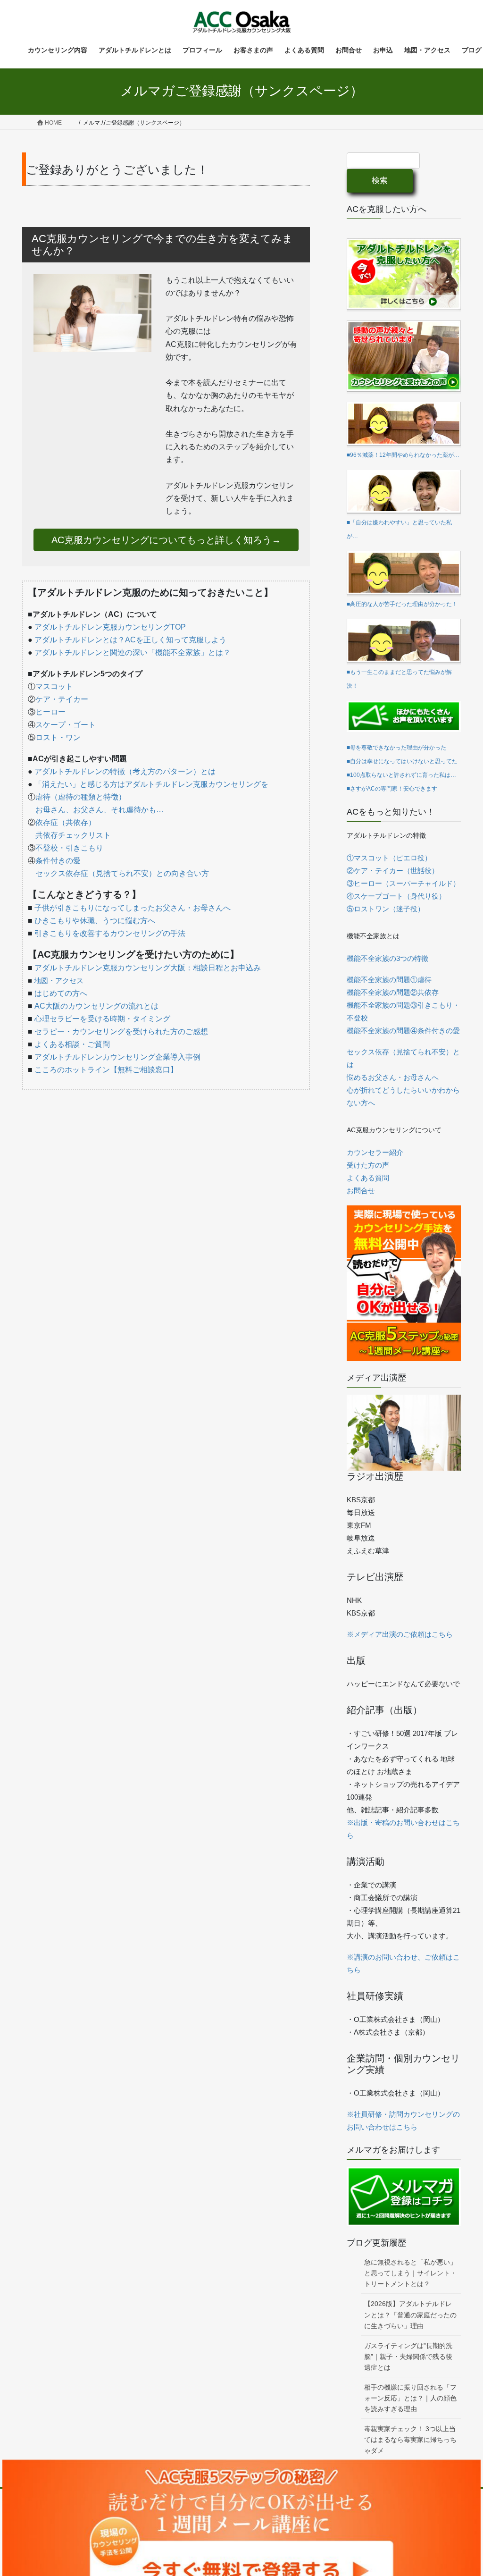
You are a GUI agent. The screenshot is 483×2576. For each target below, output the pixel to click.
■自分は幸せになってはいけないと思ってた (402, 761)
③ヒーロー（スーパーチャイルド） (403, 883)
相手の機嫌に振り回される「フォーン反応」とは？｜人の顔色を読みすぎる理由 (410, 2398)
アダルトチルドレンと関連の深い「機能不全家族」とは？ (133, 652)
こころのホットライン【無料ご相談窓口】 (106, 1070)
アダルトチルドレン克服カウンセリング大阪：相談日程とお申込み (148, 968)
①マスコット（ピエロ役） (389, 858)
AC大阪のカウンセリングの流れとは (96, 1006)
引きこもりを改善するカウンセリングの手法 (110, 933)
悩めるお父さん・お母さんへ (393, 1077)
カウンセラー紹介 (375, 1152)
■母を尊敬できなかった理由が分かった (396, 748)
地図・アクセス (59, 981)
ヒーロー (50, 712)
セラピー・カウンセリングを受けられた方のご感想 (121, 1031)
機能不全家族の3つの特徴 (387, 958)
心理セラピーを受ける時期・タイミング (102, 1019)
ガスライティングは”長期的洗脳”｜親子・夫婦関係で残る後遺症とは (408, 2357)
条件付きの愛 (58, 861)
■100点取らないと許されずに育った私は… (401, 775)
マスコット (54, 686)
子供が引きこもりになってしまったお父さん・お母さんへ (133, 908)
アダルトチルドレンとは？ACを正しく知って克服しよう (130, 640)
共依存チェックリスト (73, 835)
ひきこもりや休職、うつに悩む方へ (95, 921)
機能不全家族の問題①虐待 (389, 980)
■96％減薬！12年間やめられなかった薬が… (403, 455)
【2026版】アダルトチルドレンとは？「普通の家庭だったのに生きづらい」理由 (410, 2315)
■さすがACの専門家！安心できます (392, 789)
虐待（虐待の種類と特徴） (81, 797)
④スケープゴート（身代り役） (396, 896)
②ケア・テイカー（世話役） (393, 871)
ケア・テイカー (62, 699)
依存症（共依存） (66, 822)
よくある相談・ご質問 (72, 1044)
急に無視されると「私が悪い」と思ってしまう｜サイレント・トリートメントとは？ (410, 2273)
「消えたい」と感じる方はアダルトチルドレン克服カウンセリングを (151, 784)
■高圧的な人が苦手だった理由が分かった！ (402, 604)
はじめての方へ (61, 993)
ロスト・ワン (58, 737)
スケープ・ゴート (66, 725)
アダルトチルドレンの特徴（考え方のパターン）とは (125, 771)
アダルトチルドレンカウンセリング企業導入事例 (117, 1057)
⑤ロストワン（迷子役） (386, 909)
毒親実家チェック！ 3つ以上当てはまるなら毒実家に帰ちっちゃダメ (410, 2440)
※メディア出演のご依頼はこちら (400, 1634)
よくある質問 (368, 1178)
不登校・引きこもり (69, 848)
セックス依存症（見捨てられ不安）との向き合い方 (122, 873)
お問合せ (361, 1191)
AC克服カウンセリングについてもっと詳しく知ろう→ (166, 540)
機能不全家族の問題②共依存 (393, 992)
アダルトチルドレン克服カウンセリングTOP (110, 627)
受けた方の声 (368, 1165)
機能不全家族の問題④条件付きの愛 (403, 1031)
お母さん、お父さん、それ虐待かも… (100, 810)
